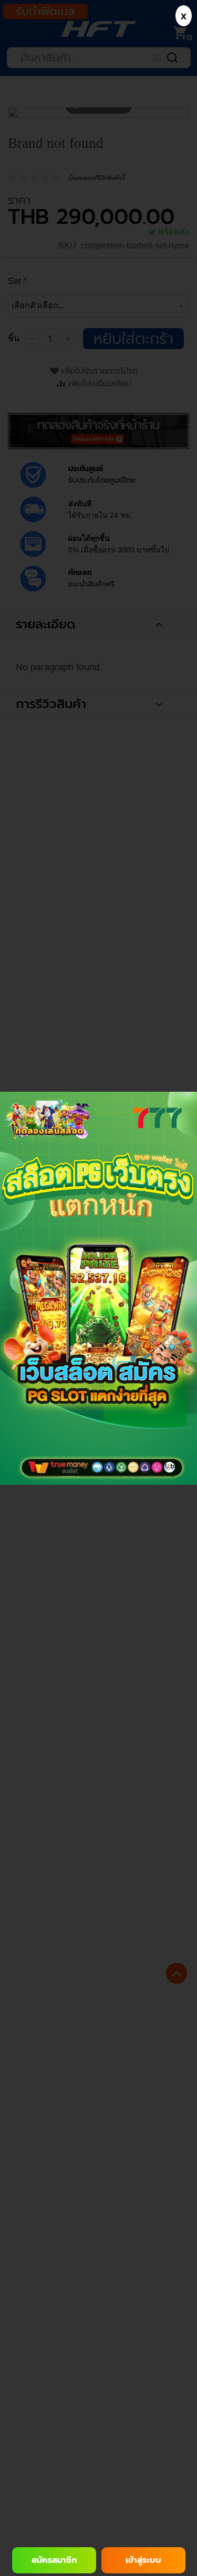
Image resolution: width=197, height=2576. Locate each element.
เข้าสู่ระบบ (143, 2560)
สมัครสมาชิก (54, 2560)
